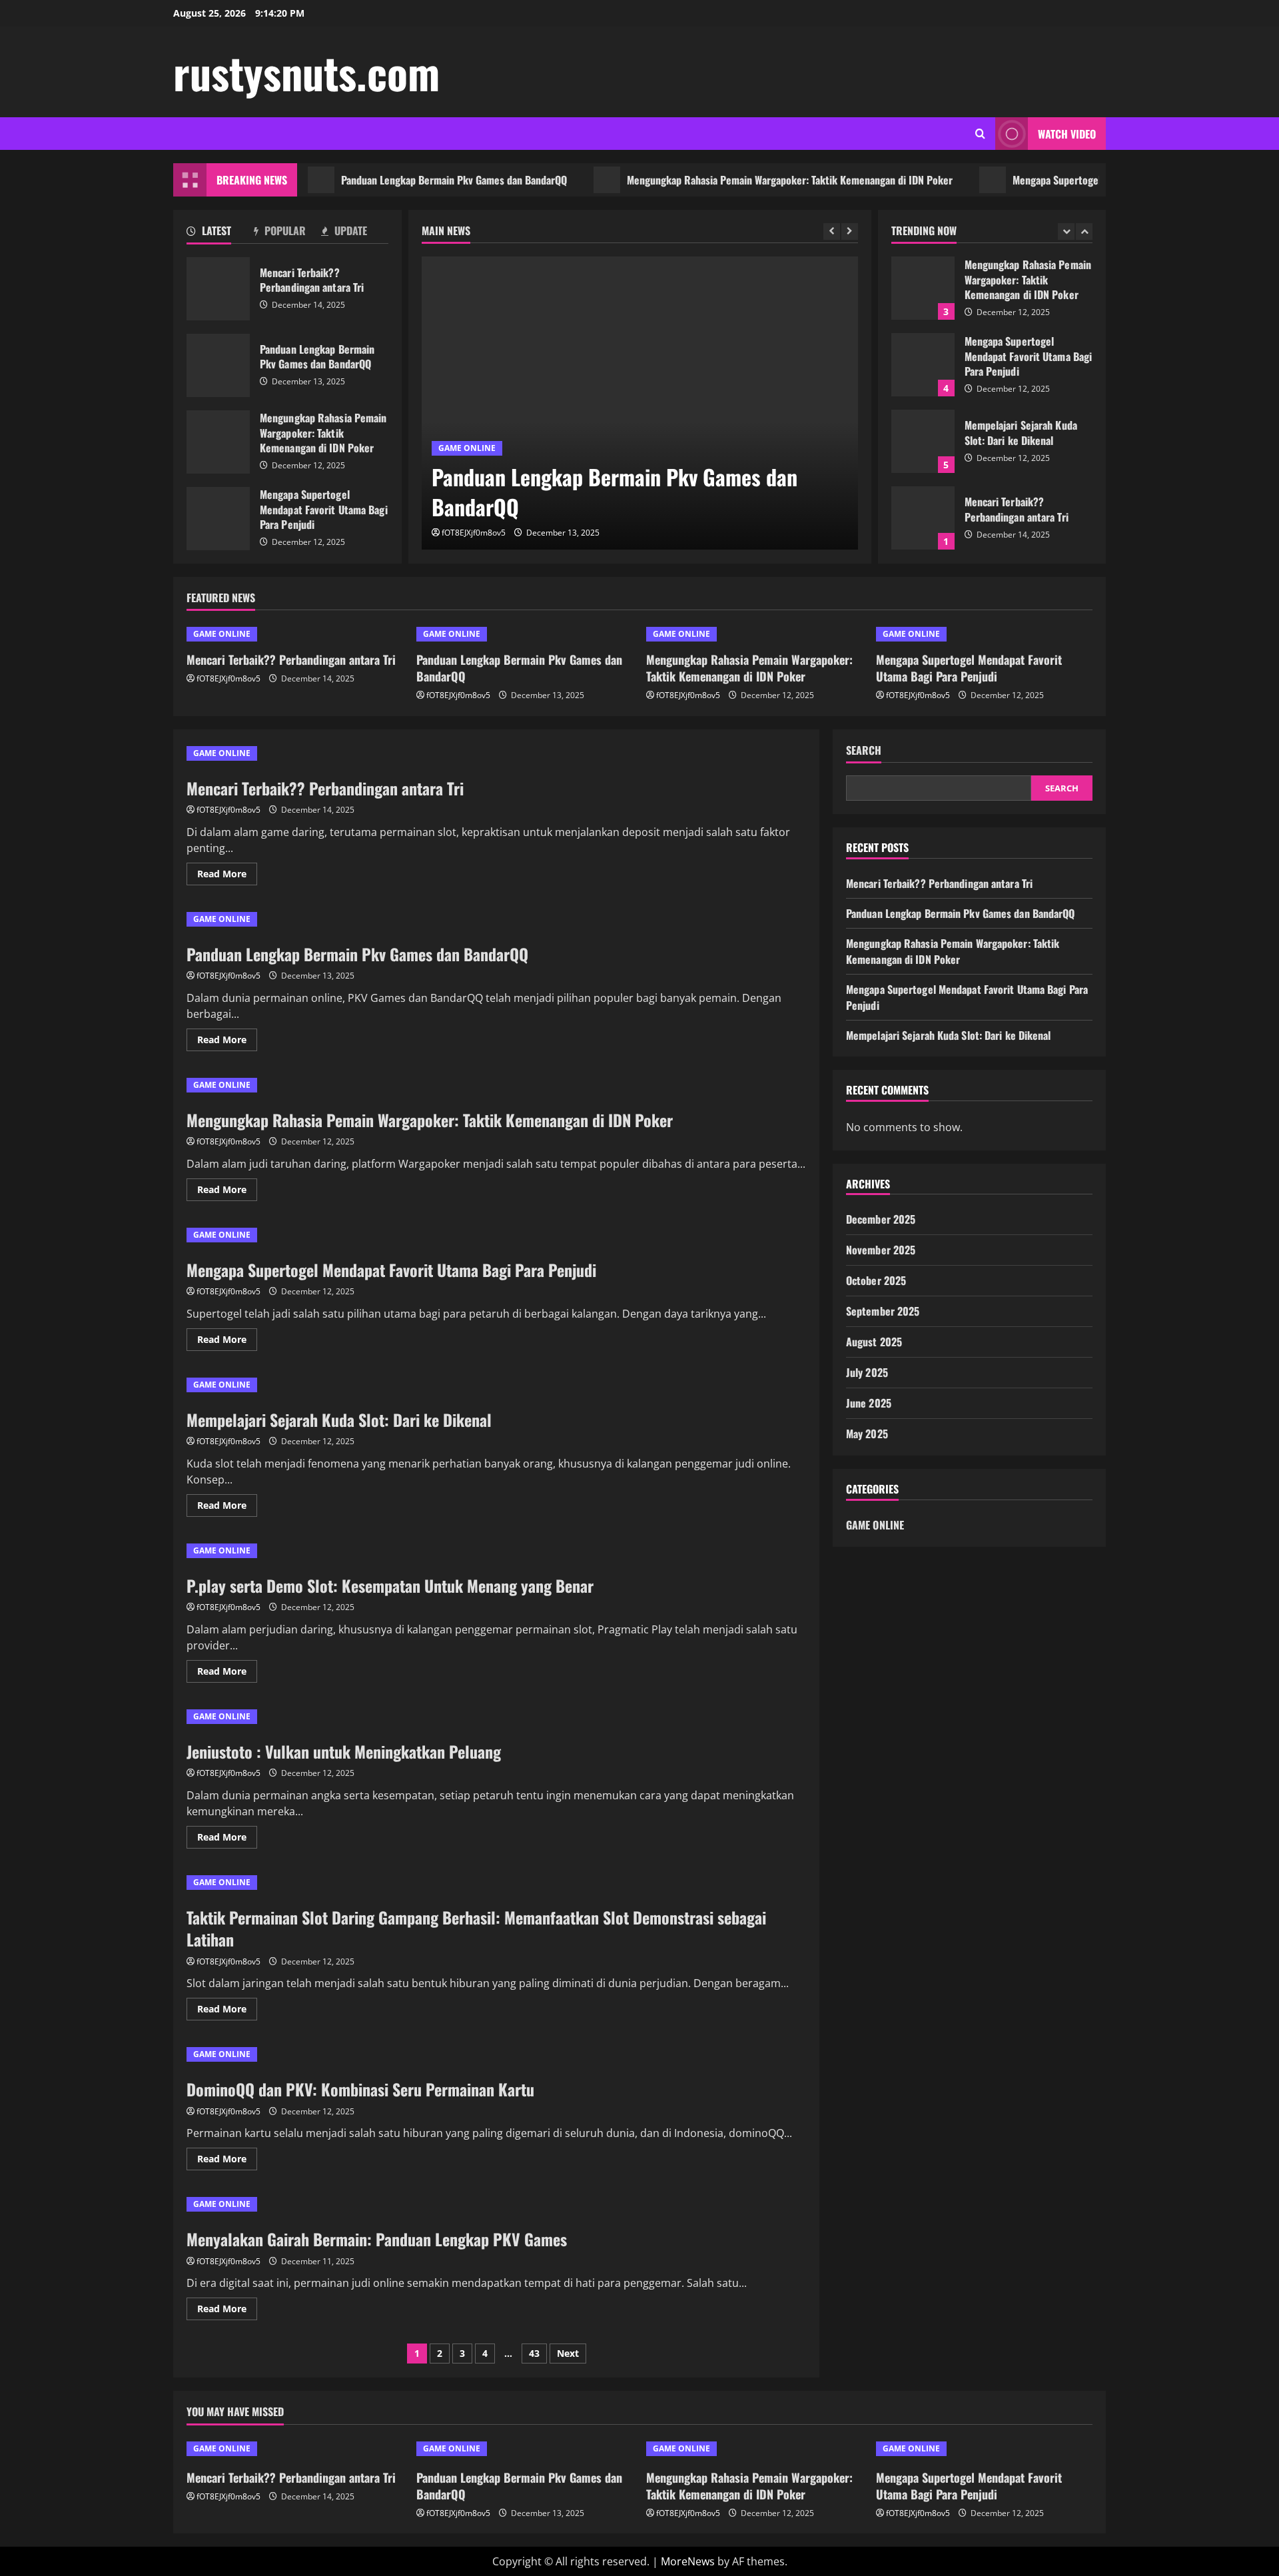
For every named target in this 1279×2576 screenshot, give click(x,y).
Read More (227, 876)
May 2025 (867, 1434)
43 (534, 2353)
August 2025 (874, 1342)
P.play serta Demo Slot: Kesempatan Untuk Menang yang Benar (390, 1585)
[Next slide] (850, 231)
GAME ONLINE (467, 448)
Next (568, 2353)
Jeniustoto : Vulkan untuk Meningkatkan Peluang (344, 1751)
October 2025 (876, 1280)
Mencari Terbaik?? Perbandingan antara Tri (218, 289)
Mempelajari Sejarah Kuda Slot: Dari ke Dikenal (923, 441)
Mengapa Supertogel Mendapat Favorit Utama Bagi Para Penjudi (1103, 180)
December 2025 (881, 1219)
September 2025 (883, 1311)
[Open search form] (980, 134)
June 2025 (869, 1403)
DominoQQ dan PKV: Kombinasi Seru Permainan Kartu (360, 2089)
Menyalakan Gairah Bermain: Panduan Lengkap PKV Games (377, 2239)
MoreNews (688, 2561)
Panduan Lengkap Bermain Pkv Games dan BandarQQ (407, 180)
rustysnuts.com (306, 72)
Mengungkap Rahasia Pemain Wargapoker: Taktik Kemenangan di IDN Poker (743, 180)
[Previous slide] (832, 231)
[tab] (220, 233)
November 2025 (881, 1250)
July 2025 (867, 1372)
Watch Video (1067, 134)
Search (864, 750)
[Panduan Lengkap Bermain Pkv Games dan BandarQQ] (640, 403)
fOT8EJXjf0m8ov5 (474, 533)
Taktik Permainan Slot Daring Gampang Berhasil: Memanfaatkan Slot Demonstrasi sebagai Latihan (476, 1929)
